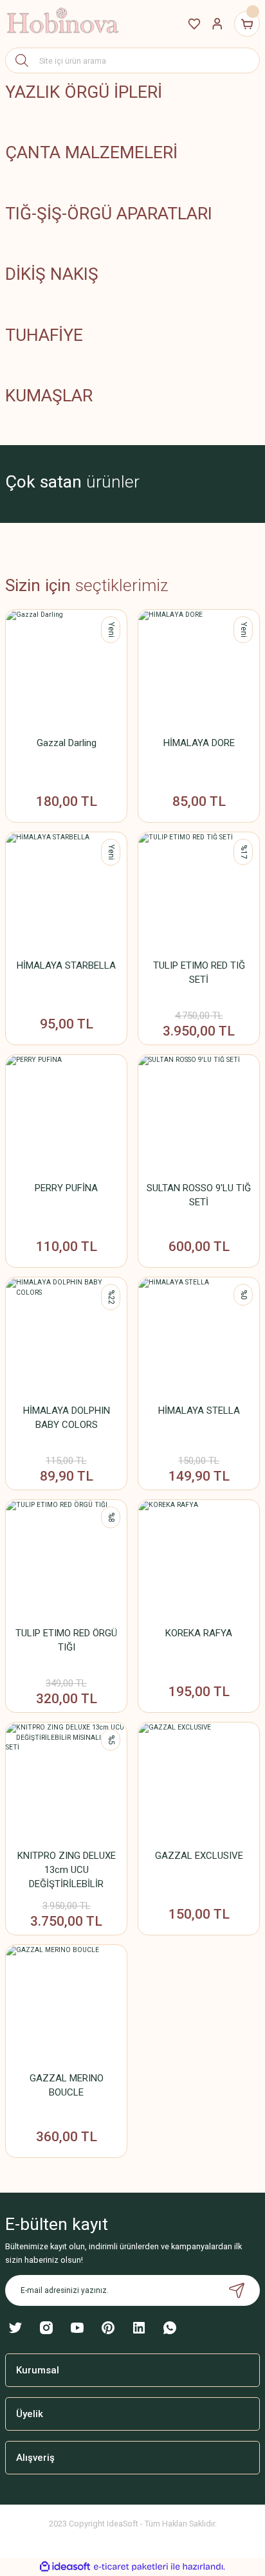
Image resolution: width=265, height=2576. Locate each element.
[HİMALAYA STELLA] (199, 1338)
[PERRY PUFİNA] (66, 1115)
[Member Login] (217, 24)
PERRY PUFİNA (66, 1188)
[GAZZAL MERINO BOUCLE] (66, 2005)
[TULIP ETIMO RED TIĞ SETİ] (199, 893)
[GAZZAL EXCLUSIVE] (199, 1783)
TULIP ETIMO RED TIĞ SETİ (199, 973)
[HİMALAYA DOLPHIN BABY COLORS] (66, 1338)
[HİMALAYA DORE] (199, 670)
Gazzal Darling (67, 743)
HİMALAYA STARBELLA (66, 965)
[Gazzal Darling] (66, 670)
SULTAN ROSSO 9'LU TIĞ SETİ (199, 1195)
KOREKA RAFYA (199, 1633)
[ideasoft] (65, 2567)
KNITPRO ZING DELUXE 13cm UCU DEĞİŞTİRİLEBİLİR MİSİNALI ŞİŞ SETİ (67, 1870)
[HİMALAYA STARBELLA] (66, 893)
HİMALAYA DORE (199, 743)
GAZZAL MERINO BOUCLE (67, 2085)
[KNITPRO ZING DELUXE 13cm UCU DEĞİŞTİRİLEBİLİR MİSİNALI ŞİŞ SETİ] (66, 1783)
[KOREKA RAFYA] (199, 1560)
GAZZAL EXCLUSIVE (199, 1856)
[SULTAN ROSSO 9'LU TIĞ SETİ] (199, 1115)
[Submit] (237, 2290)
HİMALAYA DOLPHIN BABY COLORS (67, 1418)
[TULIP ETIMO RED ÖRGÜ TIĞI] (66, 1560)
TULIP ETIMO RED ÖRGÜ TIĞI (66, 1640)
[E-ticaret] (131, 2567)
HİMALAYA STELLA (199, 1411)
